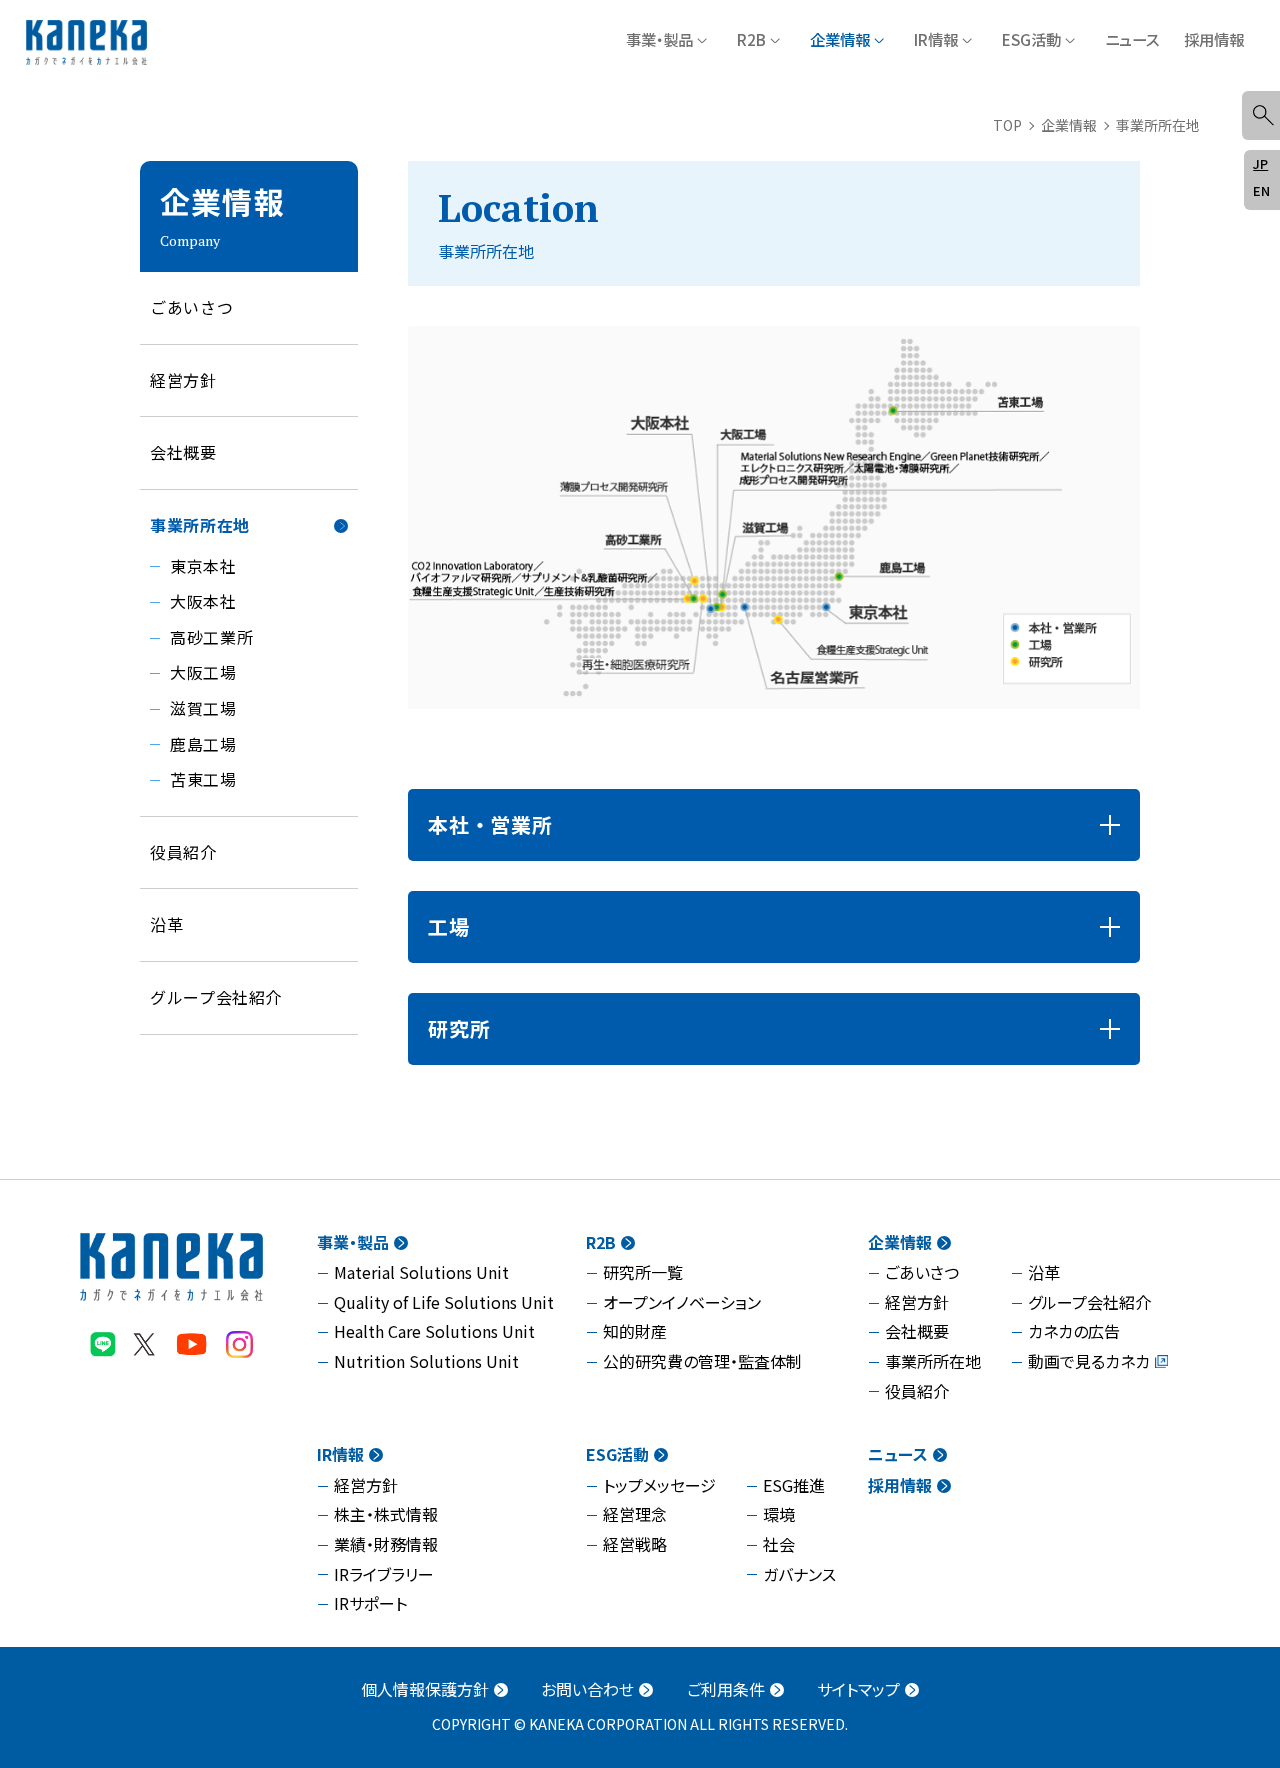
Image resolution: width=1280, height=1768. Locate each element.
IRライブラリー (384, 1574)
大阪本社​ (203, 601)
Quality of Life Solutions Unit (444, 1302)
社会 (779, 1544)
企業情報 (840, 39)
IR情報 (936, 39)
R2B (751, 39)
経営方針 (183, 380)
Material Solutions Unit (421, 1272)
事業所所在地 (200, 525)
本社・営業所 (490, 824)
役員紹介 (917, 1391)
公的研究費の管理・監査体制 (702, 1361)
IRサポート (370, 1603)
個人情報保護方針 (425, 1689)
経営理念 (635, 1514)
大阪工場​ (203, 672)
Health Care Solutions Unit (434, 1331)
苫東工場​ (203, 779)
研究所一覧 (643, 1272)
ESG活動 (1031, 39)
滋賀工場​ (203, 708)
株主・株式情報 (386, 1514)
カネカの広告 (1074, 1331)
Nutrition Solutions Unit (426, 1361)
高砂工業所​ (211, 637)
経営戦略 (635, 1544)
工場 (449, 926)
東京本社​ (203, 566)
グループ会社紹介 (216, 997)
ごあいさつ (191, 307)
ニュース (1132, 39)
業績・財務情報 (386, 1544)
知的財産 (635, 1331)
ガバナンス (799, 1574)
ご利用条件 (726, 1689)
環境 (779, 1514)
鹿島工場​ (203, 744)
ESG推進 (794, 1485)
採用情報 (1214, 39)
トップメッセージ (659, 1485)
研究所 (459, 1028)
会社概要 (183, 452)
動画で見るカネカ (1089, 1361)
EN (1261, 190)
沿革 (1044, 1272)
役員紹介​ (183, 852)
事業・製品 (659, 39)
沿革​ (166, 924)
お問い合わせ (587, 1689)
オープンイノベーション (682, 1302)
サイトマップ (858, 1689)
